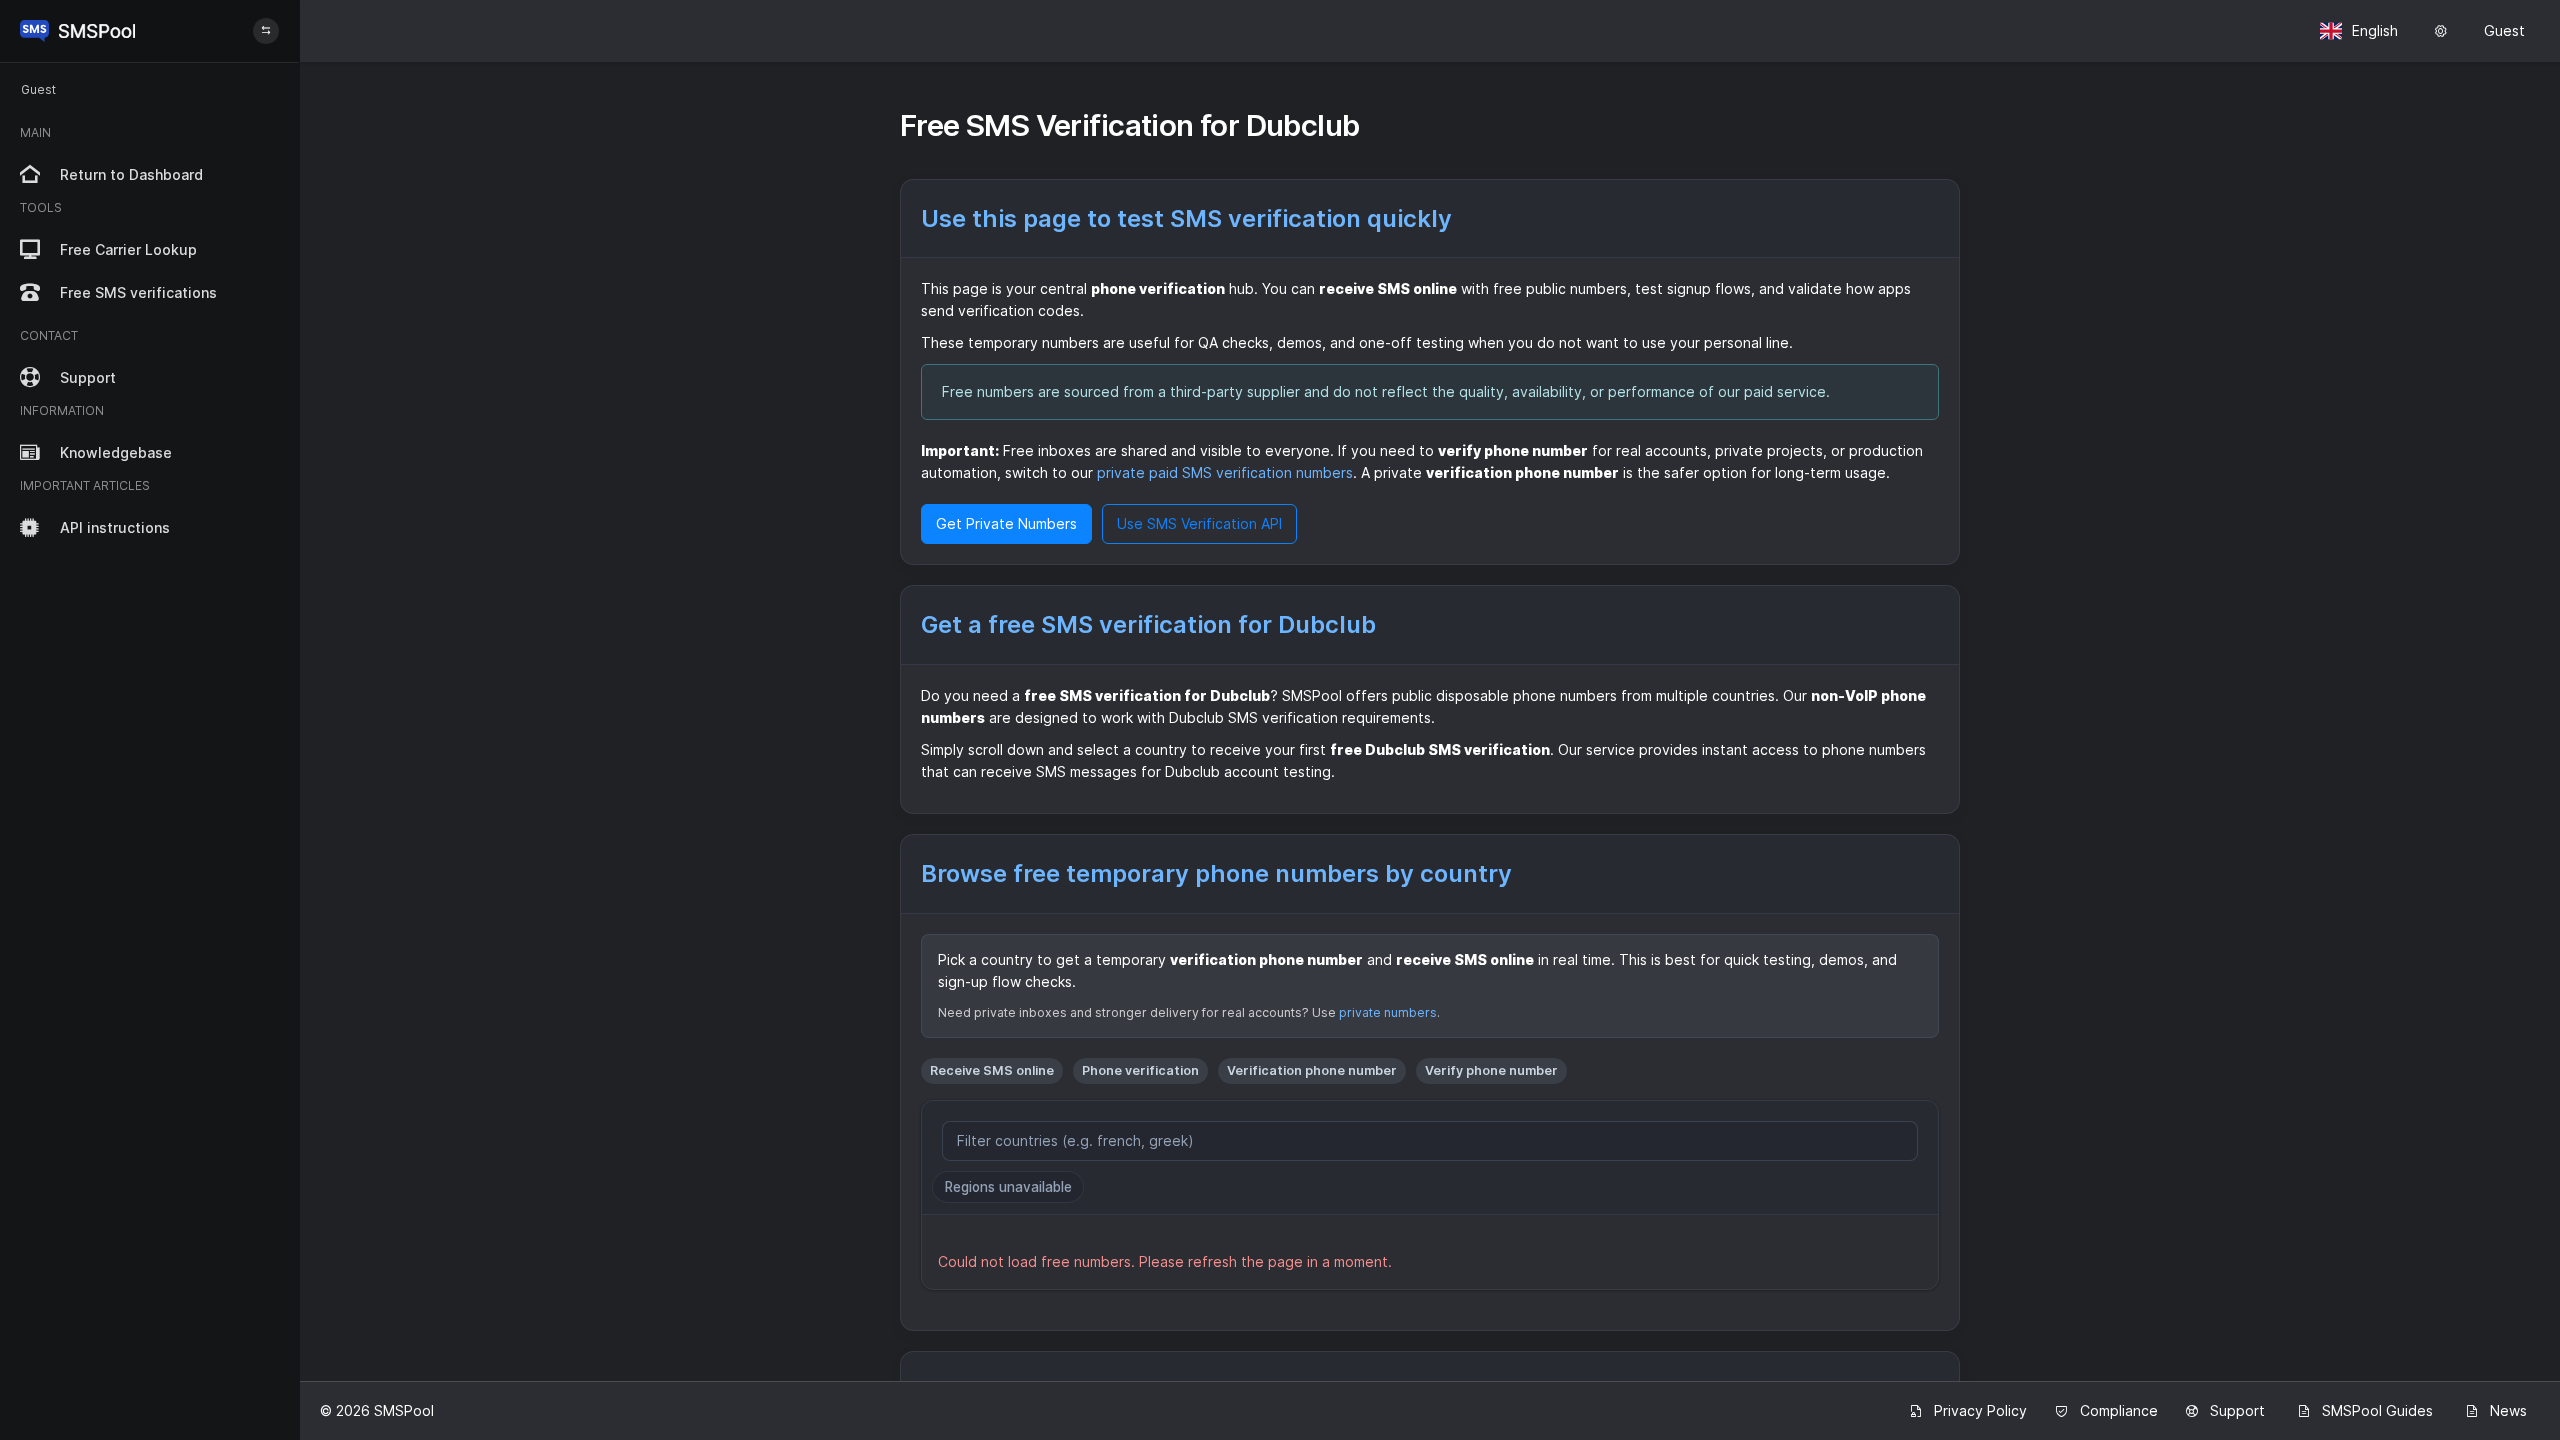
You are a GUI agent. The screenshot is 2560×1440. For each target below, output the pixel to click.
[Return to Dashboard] (77, 31)
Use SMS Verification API (1199, 523)
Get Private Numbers (1006, 523)
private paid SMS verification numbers (1225, 472)
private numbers (1388, 1012)
